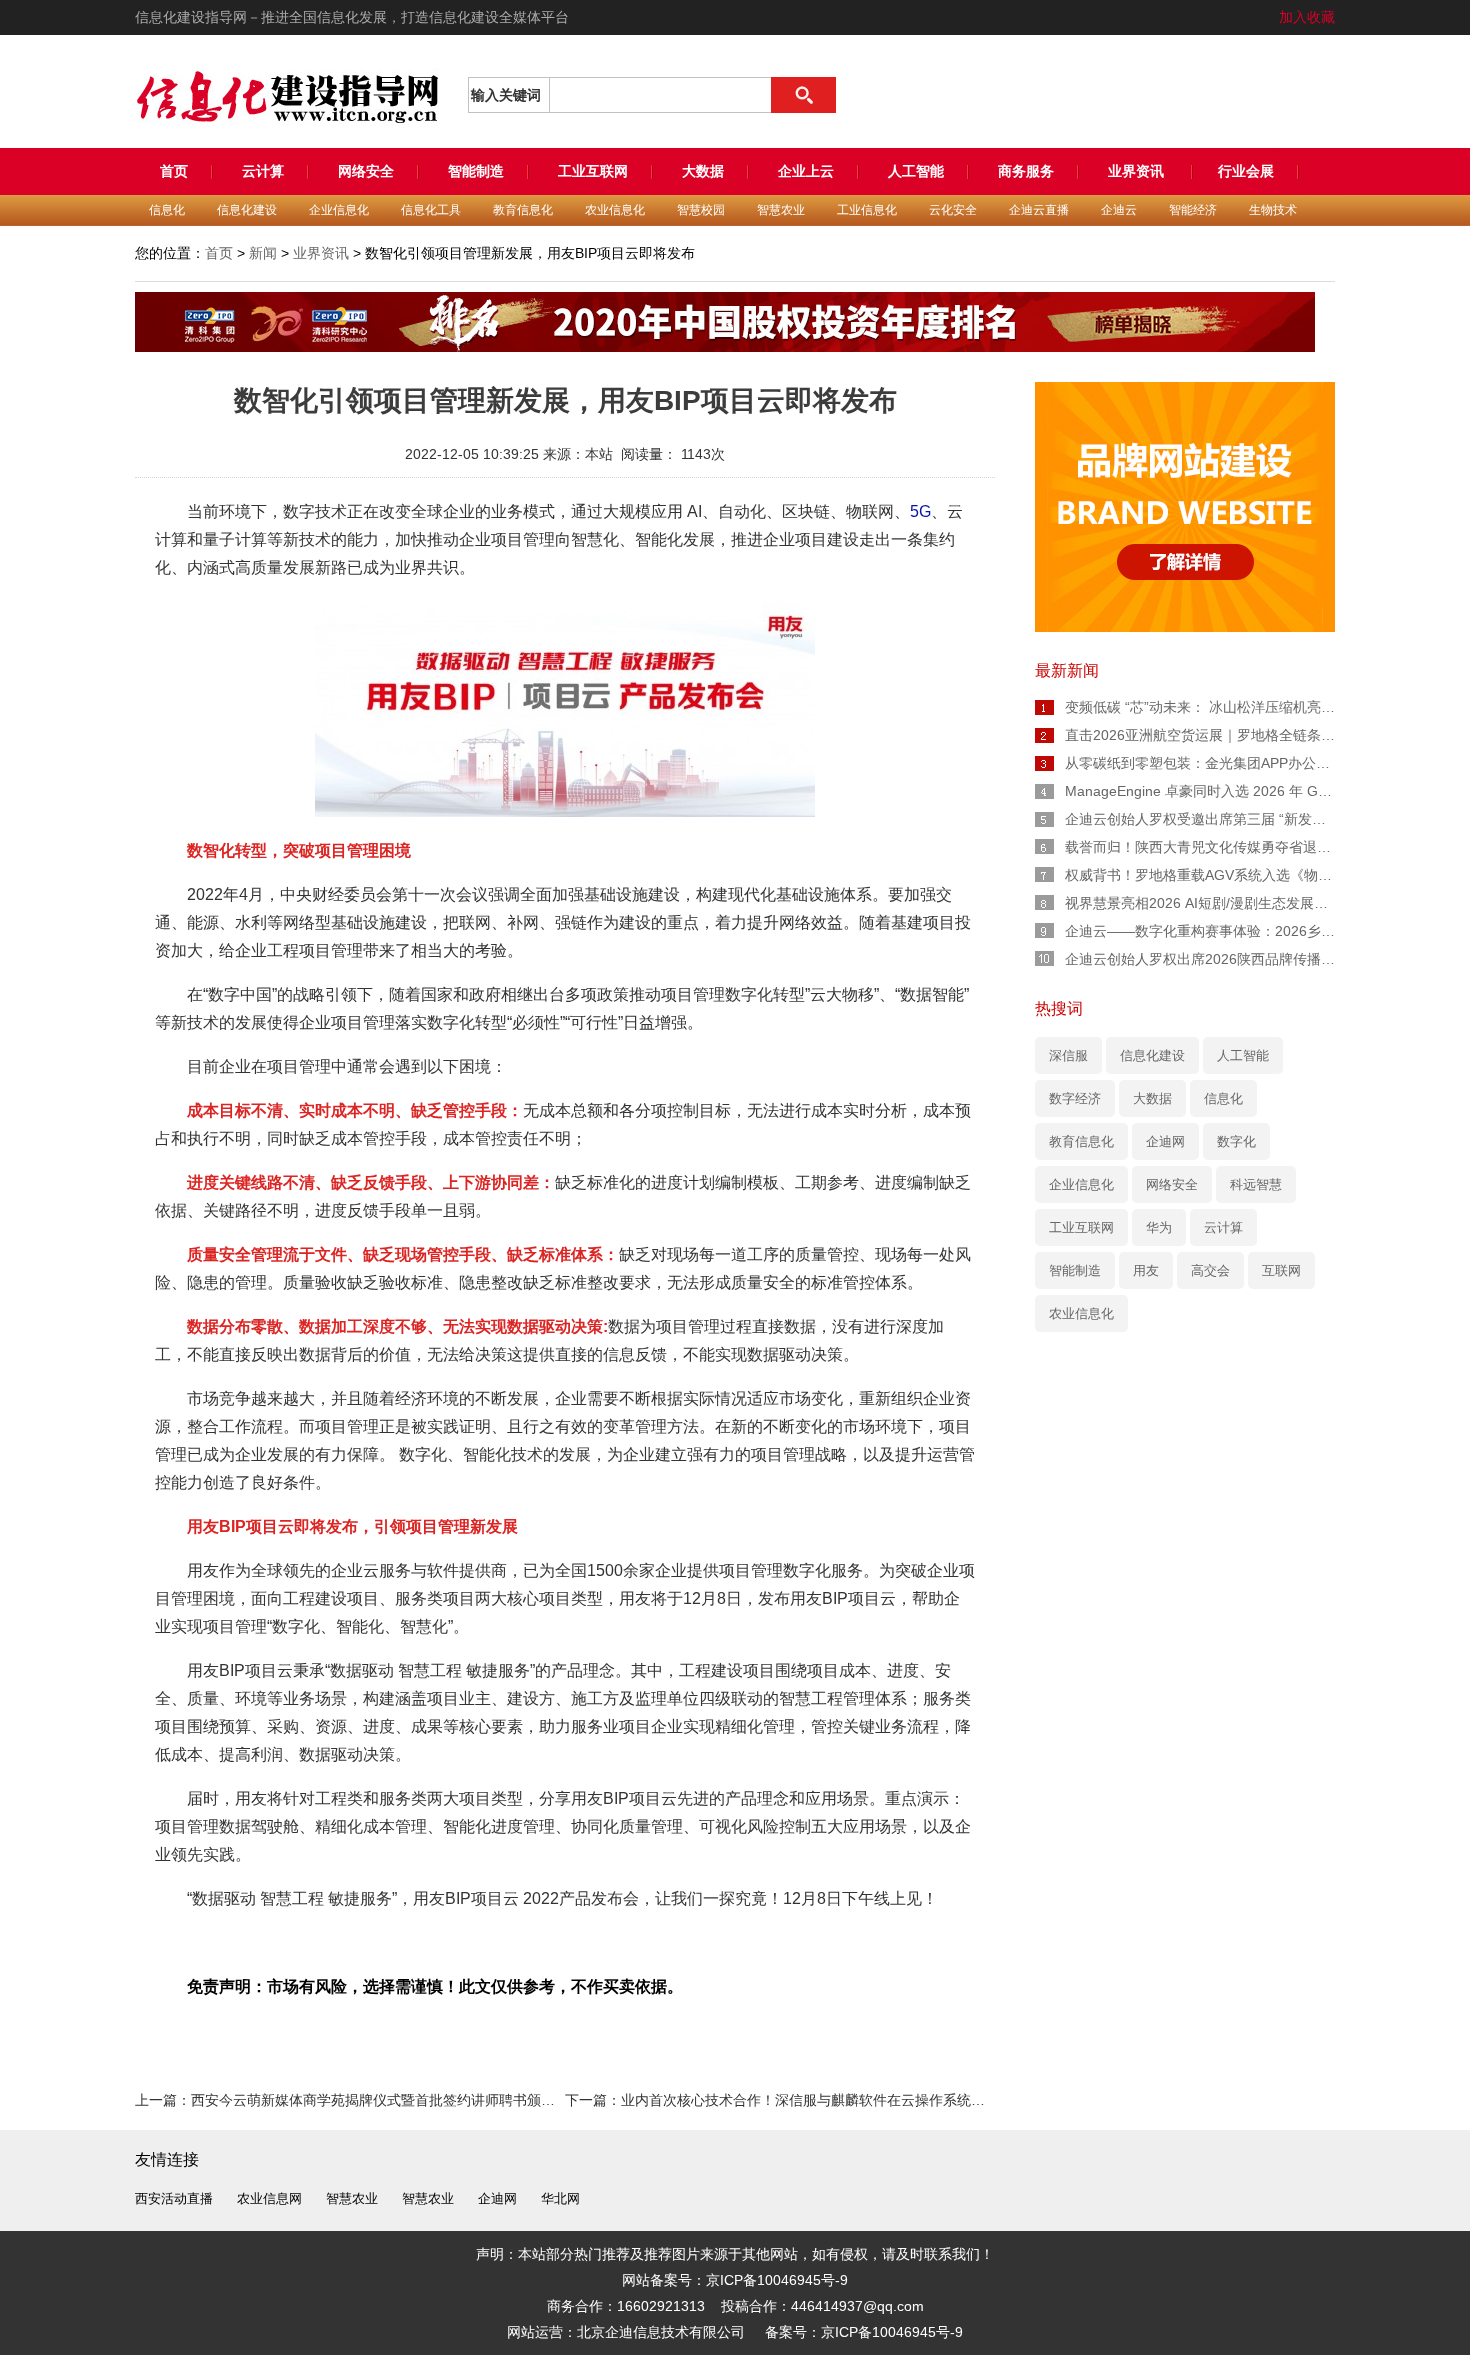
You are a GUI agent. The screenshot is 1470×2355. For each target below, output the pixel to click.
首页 (174, 171)
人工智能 (916, 171)
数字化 (1236, 1141)
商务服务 (1026, 171)
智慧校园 (701, 210)
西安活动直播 (174, 2198)
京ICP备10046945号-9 (892, 2332)
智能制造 (476, 171)
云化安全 (953, 210)
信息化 (167, 210)
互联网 (1281, 1270)
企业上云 (806, 171)
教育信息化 (523, 210)
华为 (1159, 1227)
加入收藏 (1307, 17)
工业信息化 (867, 210)
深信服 (1068, 1055)
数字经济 (1075, 1098)
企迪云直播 (1039, 210)
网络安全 (366, 171)
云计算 (263, 171)
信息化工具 (431, 210)
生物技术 (1273, 210)
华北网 (560, 2198)
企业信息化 (339, 210)
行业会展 (1246, 171)
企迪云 (1119, 210)
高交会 (1210, 1270)
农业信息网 (269, 2198)
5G (920, 511)
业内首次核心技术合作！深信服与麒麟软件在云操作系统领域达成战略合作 (852, 2100)
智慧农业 (781, 210)
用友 (1146, 1270)
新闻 (263, 253)
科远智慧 (1256, 1184)
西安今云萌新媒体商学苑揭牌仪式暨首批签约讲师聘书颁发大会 (387, 2100)
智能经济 (1193, 210)
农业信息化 (615, 210)
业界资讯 (1138, 171)
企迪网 (1165, 1141)
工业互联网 (593, 171)
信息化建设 (247, 210)
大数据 (703, 171)
